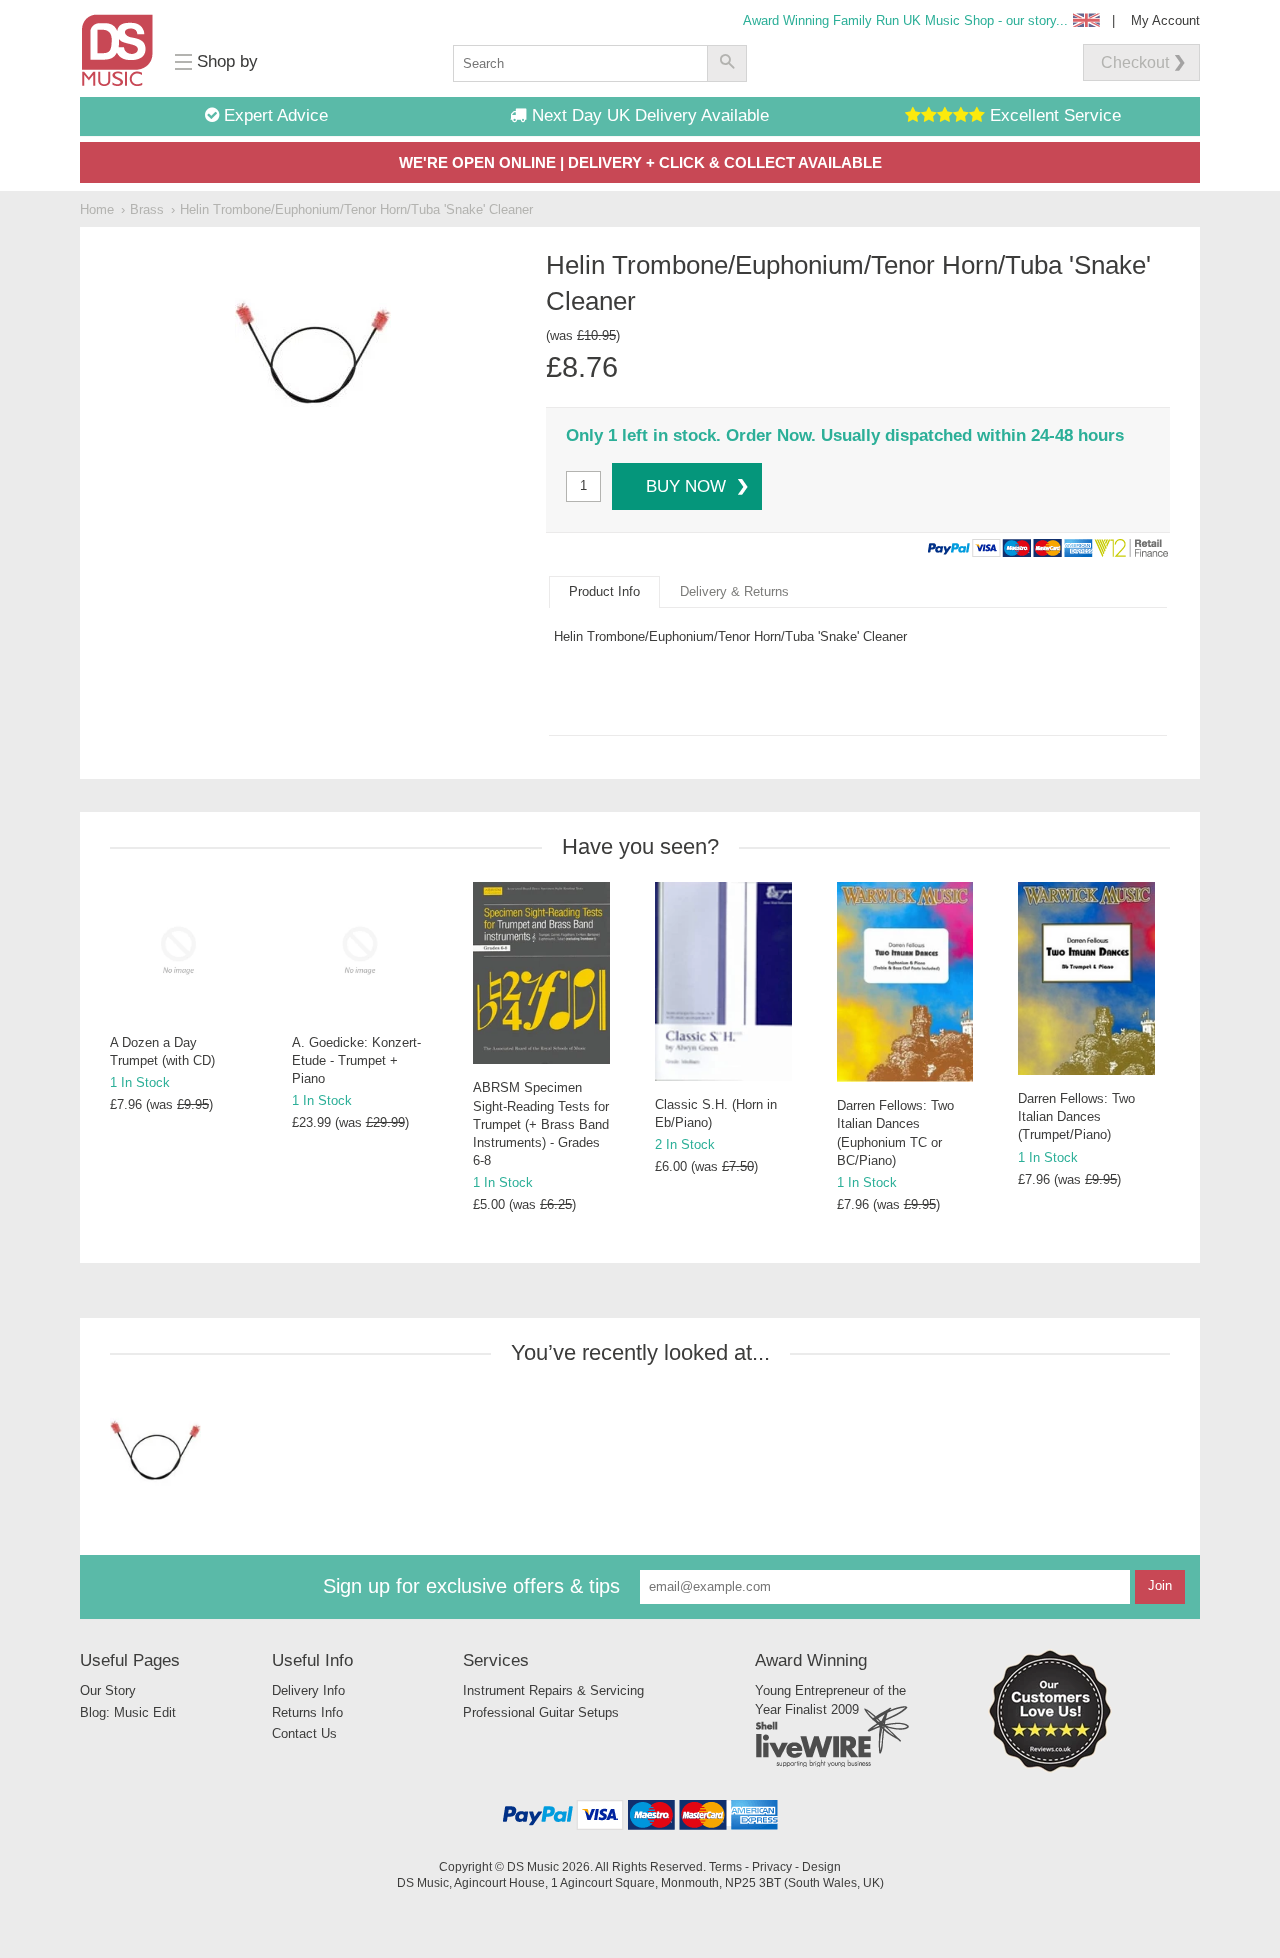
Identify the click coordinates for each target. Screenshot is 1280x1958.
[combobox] (580, 63)
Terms (725, 1866)
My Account (1165, 20)
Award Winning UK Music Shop (905, 20)
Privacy (772, 1866)
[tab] (604, 592)
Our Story (108, 1690)
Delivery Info (308, 1690)
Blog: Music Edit (128, 1712)
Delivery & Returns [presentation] (734, 591)
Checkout (1135, 62)
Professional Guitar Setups (541, 1712)
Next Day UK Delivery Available (648, 115)
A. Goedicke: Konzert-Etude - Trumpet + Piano (356, 1060)
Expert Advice (273, 115)
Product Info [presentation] (604, 591)
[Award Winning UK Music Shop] (1050, 1768)
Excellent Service (1053, 115)
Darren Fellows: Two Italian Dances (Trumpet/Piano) (1076, 1116)
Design (821, 1866)
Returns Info (307, 1712)
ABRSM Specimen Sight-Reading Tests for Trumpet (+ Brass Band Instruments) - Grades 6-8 (541, 1124)
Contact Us (304, 1733)
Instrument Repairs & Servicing (553, 1690)
